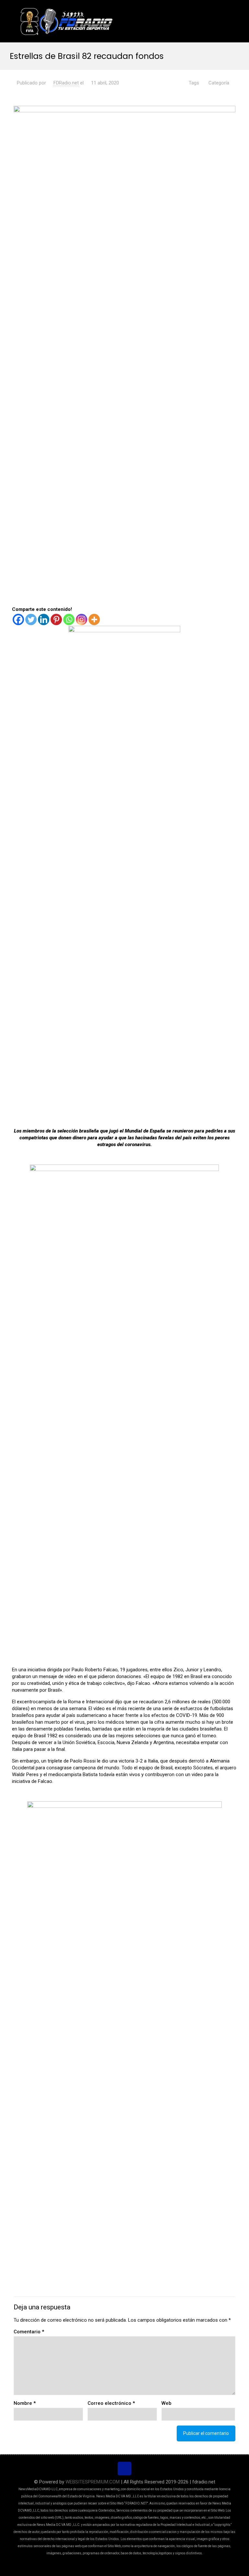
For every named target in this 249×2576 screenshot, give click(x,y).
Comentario (29, 2332)
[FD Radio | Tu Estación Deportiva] (66, 21)
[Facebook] (18, 619)
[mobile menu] (225, 21)
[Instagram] (82, 619)
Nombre (25, 2403)
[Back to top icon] (124, 2469)
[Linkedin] (44, 619)
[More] (94, 619)
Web (166, 2403)
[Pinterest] (56, 619)
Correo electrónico (111, 2403)
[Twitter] (31, 619)
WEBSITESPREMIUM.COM (93, 2482)
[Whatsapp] (69, 619)
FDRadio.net (66, 83)
